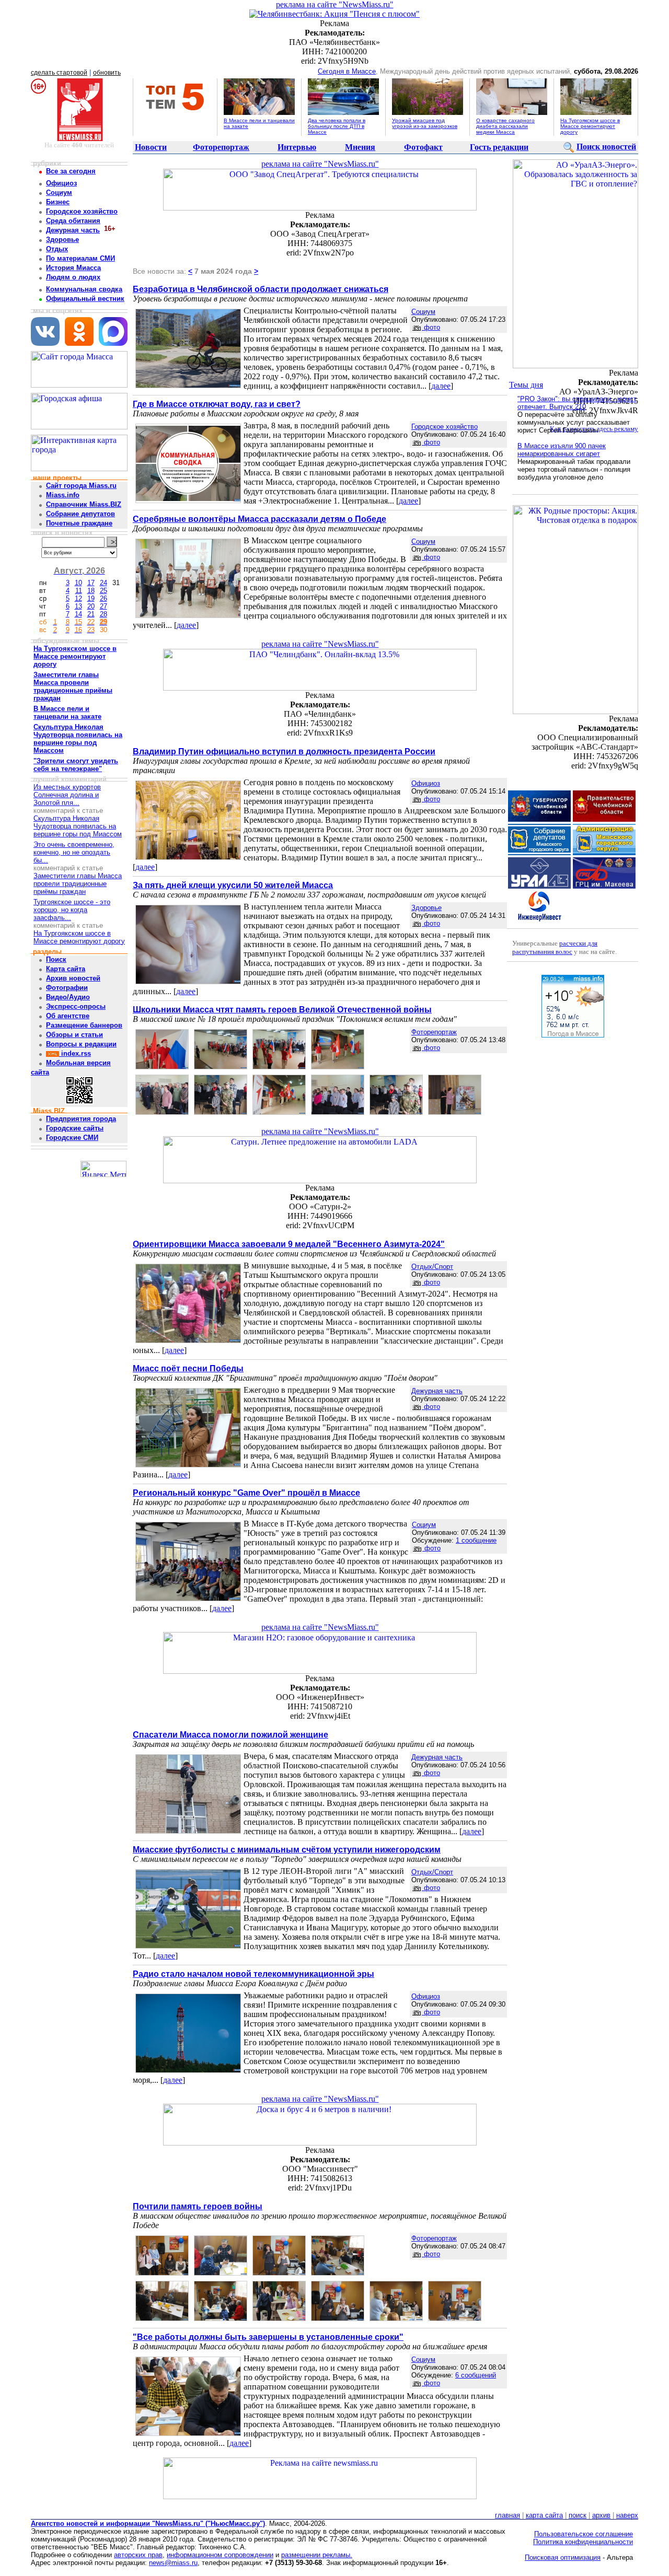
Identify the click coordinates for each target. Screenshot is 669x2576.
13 (78, 606)
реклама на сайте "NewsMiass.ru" (335, 4)
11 (79, 591)
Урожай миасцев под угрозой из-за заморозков (425, 123)
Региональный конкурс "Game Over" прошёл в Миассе (246, 1493)
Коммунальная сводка (84, 289)
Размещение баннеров (84, 1025)
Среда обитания (73, 221)
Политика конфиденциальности (583, 2542)
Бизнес (58, 202)
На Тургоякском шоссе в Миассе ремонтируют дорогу (590, 126)
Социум (59, 193)
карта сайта (544, 2515)
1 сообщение (476, 1540)
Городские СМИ (72, 1138)
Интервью (297, 147)
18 (91, 591)
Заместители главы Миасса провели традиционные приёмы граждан (78, 884)
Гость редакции (499, 147)
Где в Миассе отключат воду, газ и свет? (217, 404)
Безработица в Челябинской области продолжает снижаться (261, 289)
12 (78, 598)
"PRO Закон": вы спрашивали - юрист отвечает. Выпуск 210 (577, 403)
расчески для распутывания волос (555, 947)
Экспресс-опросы (76, 1006)
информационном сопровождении (220, 2555)
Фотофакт (423, 147)
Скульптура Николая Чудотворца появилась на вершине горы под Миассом (78, 826)
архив (601, 2515)
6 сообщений (476, 2375)
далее (441, 386)
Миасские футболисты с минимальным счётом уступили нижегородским (287, 1850)
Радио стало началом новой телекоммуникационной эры (253, 1974)
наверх (627, 2515)
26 (103, 598)
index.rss (75, 1053)
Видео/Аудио (68, 997)
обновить (107, 73)
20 (91, 606)
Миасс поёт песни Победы (188, 1368)
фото (431, 327)
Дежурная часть (73, 230)
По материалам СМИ (80, 258)
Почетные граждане (79, 523)
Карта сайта (66, 969)
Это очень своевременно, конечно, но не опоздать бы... (74, 852)
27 (103, 606)
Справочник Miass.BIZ (84, 504)
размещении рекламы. (317, 2555)
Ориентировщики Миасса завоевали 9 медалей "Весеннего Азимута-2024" (289, 1244)
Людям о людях (73, 277)
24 (103, 583)
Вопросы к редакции (81, 1044)
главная (507, 2515)
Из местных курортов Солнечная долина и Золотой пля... (67, 795)
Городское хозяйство (82, 211)
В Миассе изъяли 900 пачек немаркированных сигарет (562, 450)
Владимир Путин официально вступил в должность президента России (284, 751)
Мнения (360, 147)
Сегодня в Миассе (347, 71)
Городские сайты (75, 1128)
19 (91, 598)
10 (78, 583)
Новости (151, 147)
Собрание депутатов (80, 514)
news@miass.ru (173, 2563)
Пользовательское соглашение (584, 2534)
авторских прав (138, 2555)
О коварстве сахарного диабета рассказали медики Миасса (505, 126)
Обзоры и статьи (74, 1035)
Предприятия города (81, 1119)
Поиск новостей (606, 147)
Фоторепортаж (221, 147)
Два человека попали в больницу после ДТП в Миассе (337, 126)
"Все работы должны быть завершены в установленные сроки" (268, 2337)
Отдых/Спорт (432, 1267)
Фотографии (67, 988)
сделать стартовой (59, 73)
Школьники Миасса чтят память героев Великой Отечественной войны (282, 1010)
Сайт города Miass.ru (81, 486)
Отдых (57, 249)
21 (91, 614)
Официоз (61, 183)
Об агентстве (68, 1016)
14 (78, 614)
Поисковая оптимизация (563, 2557)
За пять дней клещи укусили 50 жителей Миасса (233, 885)
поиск (578, 2515)
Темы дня (526, 385)
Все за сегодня (71, 171)
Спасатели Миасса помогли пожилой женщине (230, 1735)
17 (91, 583)
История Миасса (73, 268)
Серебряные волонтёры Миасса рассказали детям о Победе (259, 519)
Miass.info (63, 495)
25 (103, 591)
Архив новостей (73, 978)
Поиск (56, 959)
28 (103, 614)
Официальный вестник (85, 299)
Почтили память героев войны (198, 2206)
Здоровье (62, 240)
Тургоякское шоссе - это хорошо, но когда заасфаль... (72, 910)
